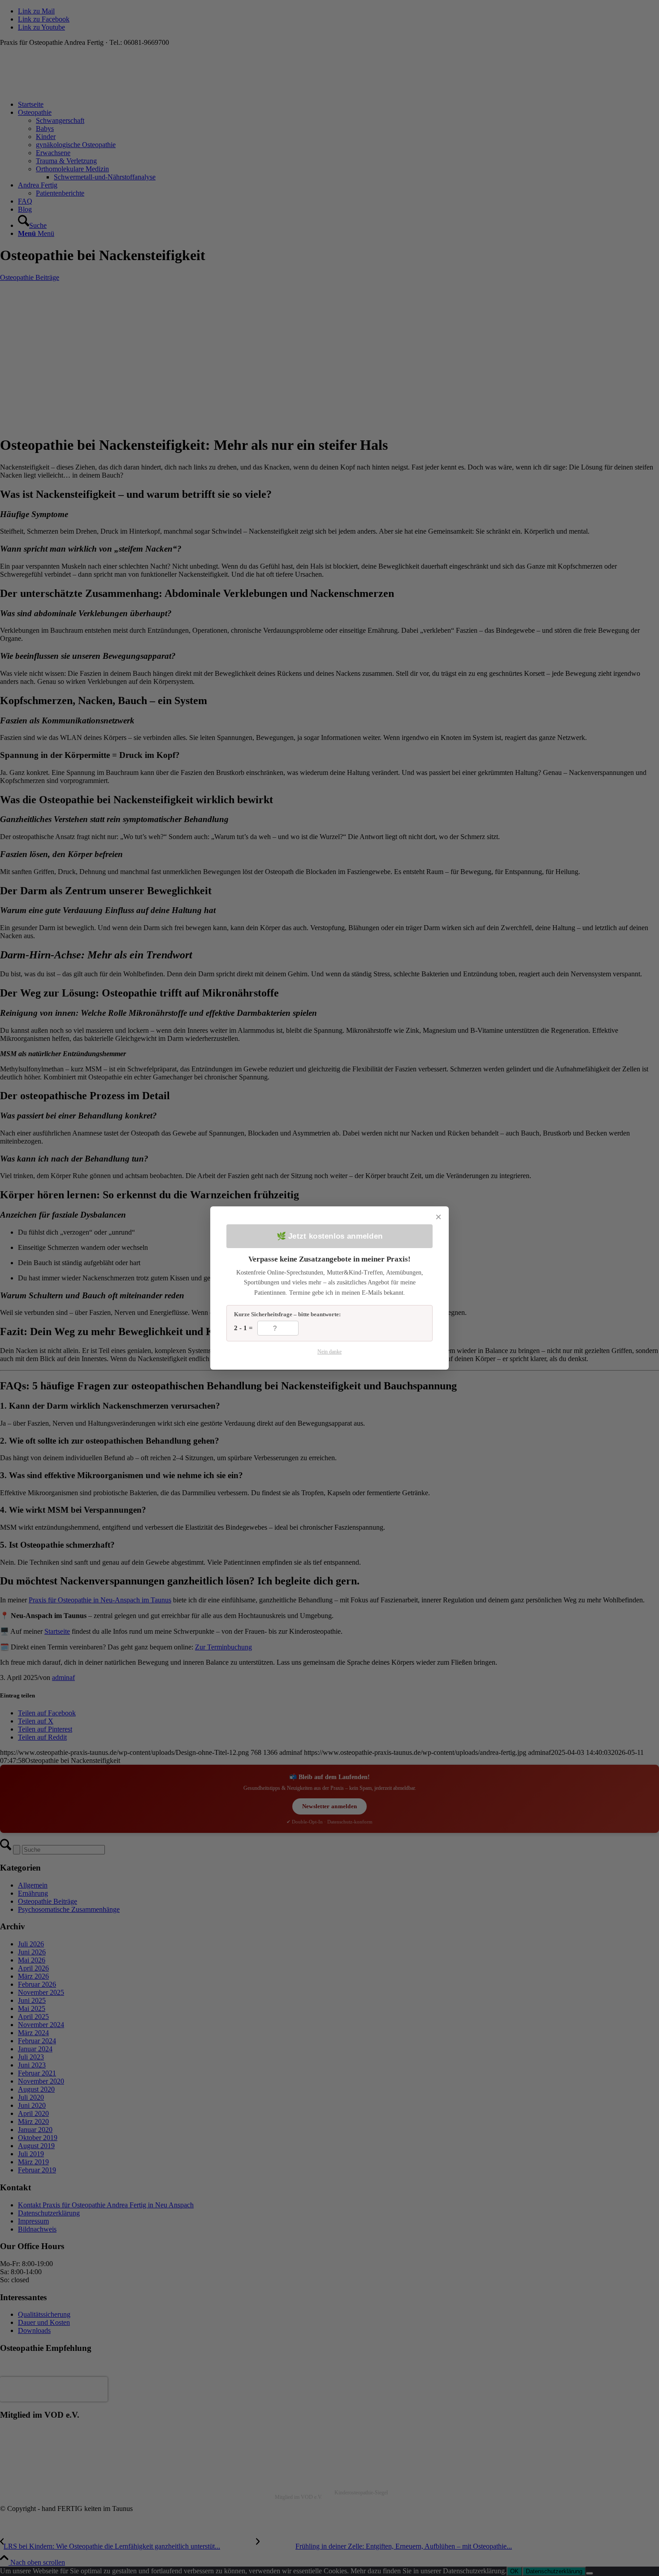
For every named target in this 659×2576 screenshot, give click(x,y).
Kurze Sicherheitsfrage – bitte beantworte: (287, 1314)
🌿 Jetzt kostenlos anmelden (330, 1236)
